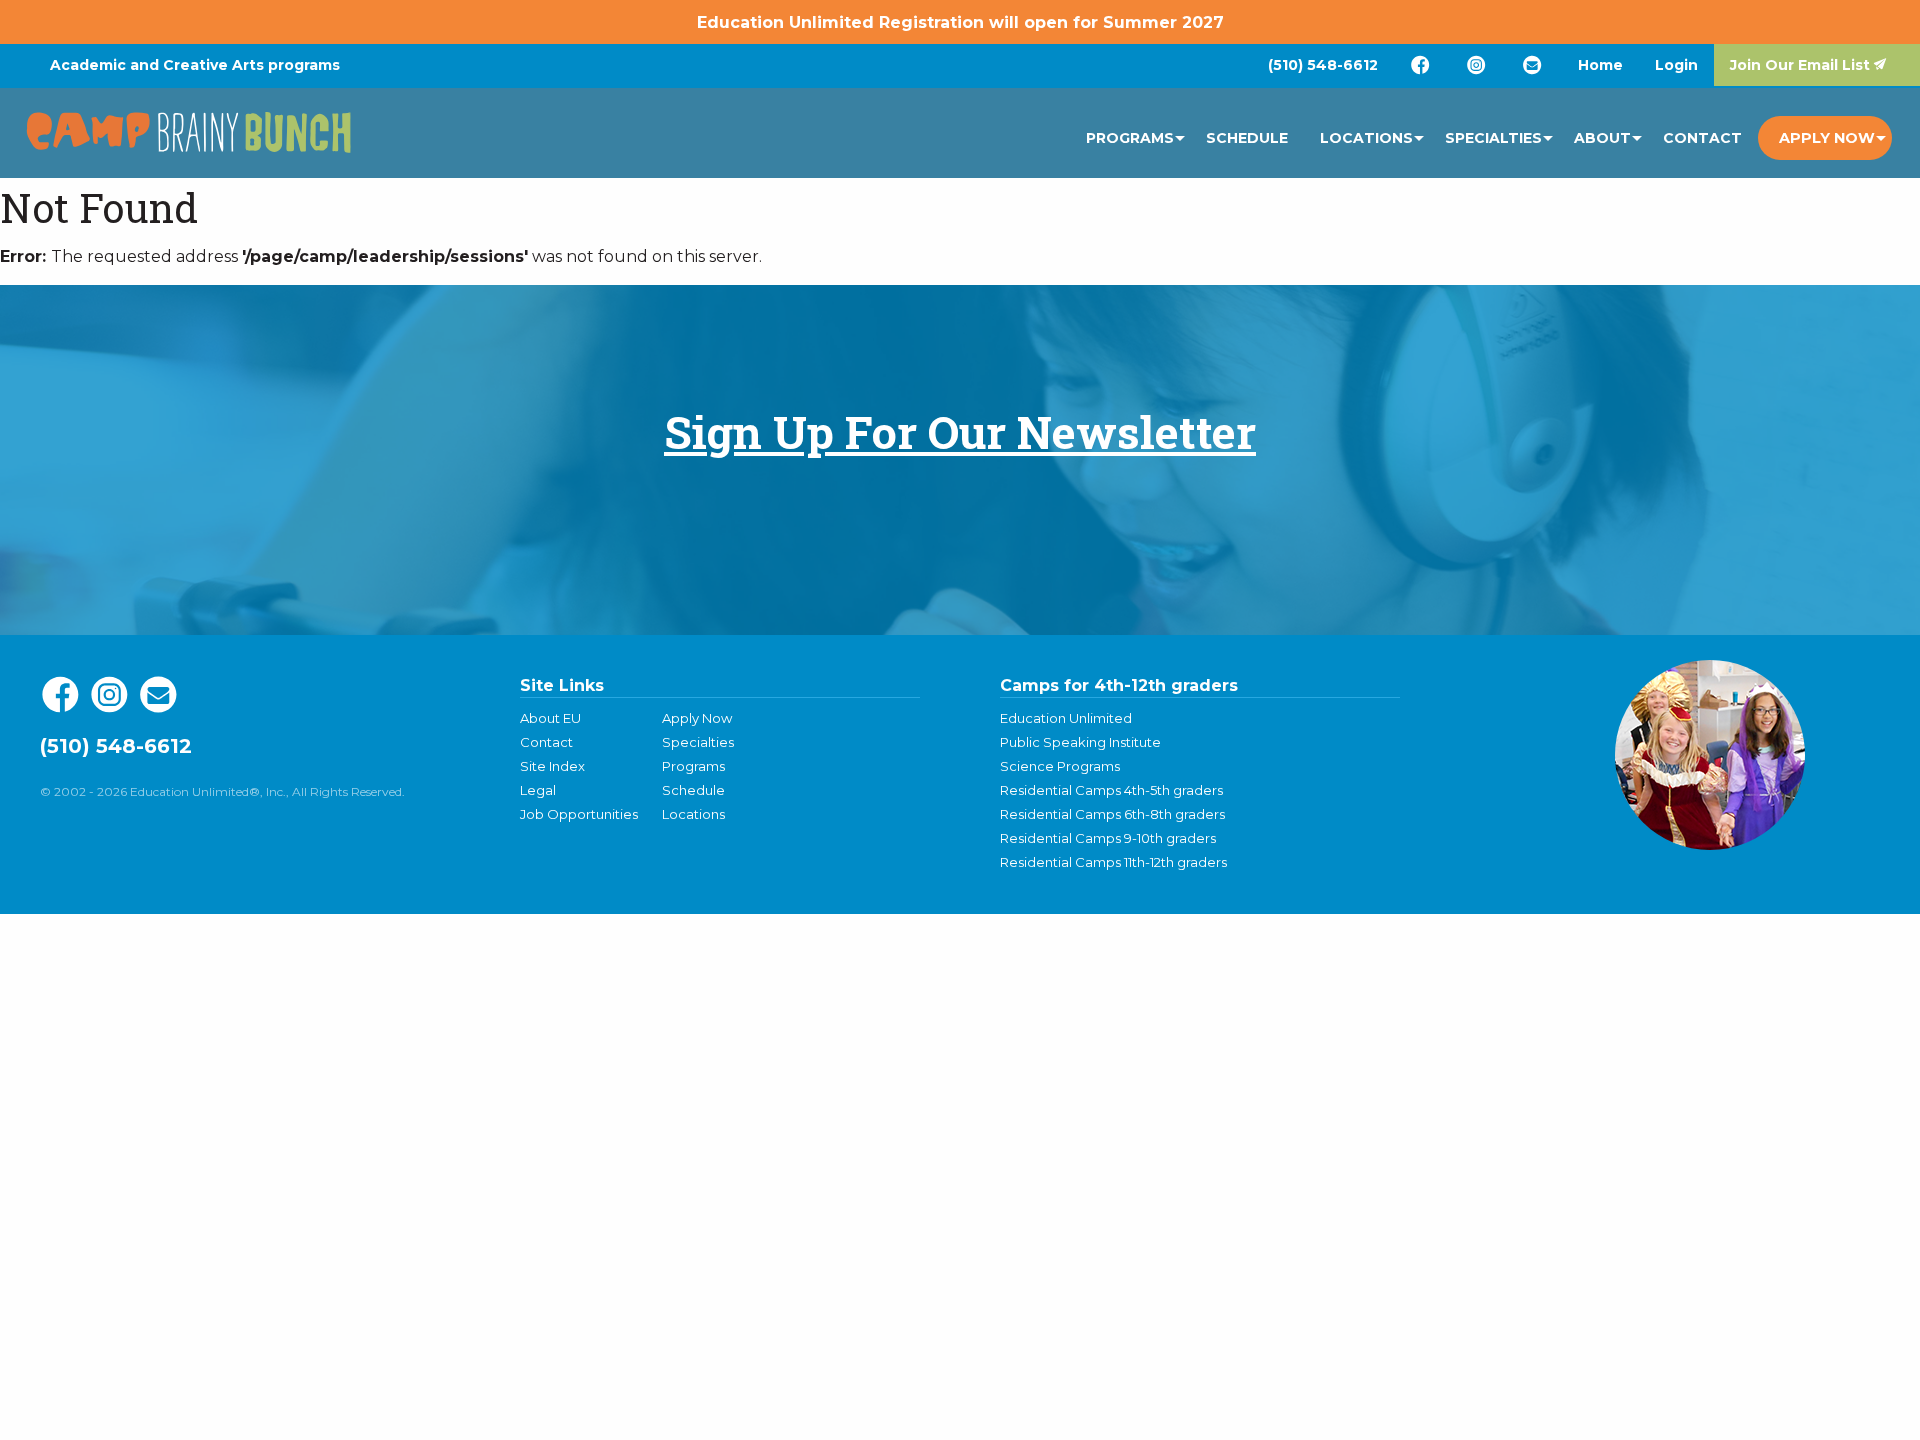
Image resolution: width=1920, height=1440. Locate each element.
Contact (1702, 138)
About (1602, 138)
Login (1676, 65)
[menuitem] (1323, 65)
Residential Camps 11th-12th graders (1113, 862)
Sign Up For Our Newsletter (960, 431)
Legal (538, 790)
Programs (1130, 138)
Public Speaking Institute (1080, 742)
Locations (1366, 138)
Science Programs (1060, 766)
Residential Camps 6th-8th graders (1112, 814)
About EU (550, 718)
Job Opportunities (579, 814)
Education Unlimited (1066, 718)
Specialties (1493, 138)
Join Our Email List (1800, 65)
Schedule (1247, 138)
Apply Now (1827, 138)
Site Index (552, 766)
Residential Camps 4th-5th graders (1111, 790)
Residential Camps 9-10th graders (1108, 838)
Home (1600, 65)
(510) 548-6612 (1323, 65)
